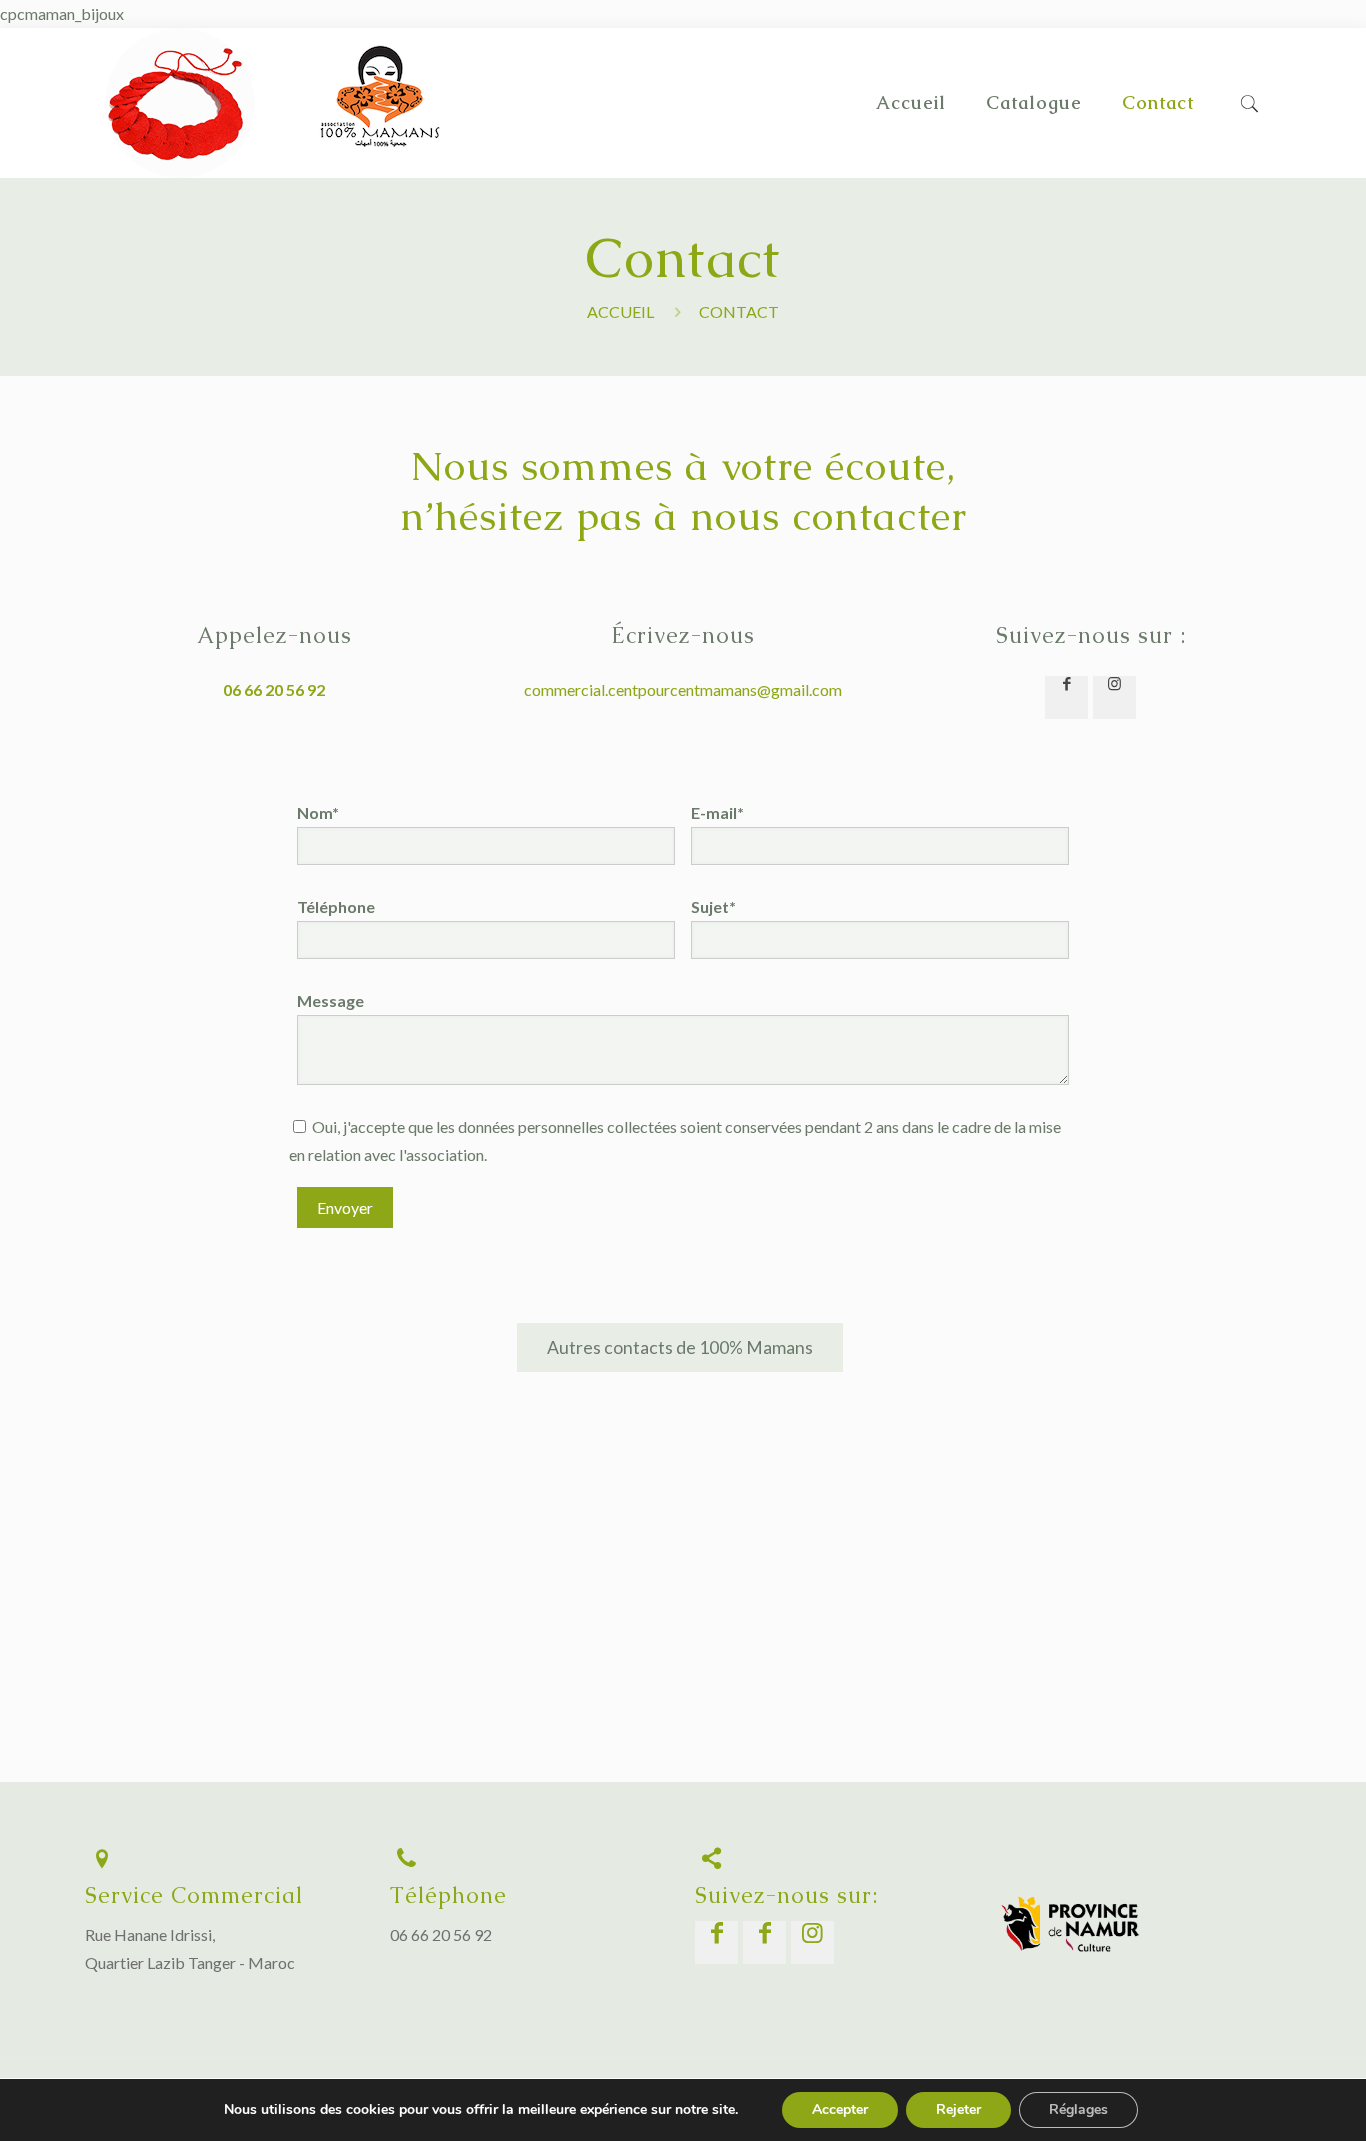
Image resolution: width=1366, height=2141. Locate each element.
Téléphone (336, 906)
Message (330, 1000)
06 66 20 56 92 (441, 1934)
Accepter (840, 2109)
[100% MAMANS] (380, 171)
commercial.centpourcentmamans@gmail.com (683, 689)
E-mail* (717, 812)
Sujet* (713, 906)
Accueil (620, 311)
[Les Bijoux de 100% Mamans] (180, 103)
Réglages (1078, 2109)
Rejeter (958, 2109)
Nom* (318, 812)
